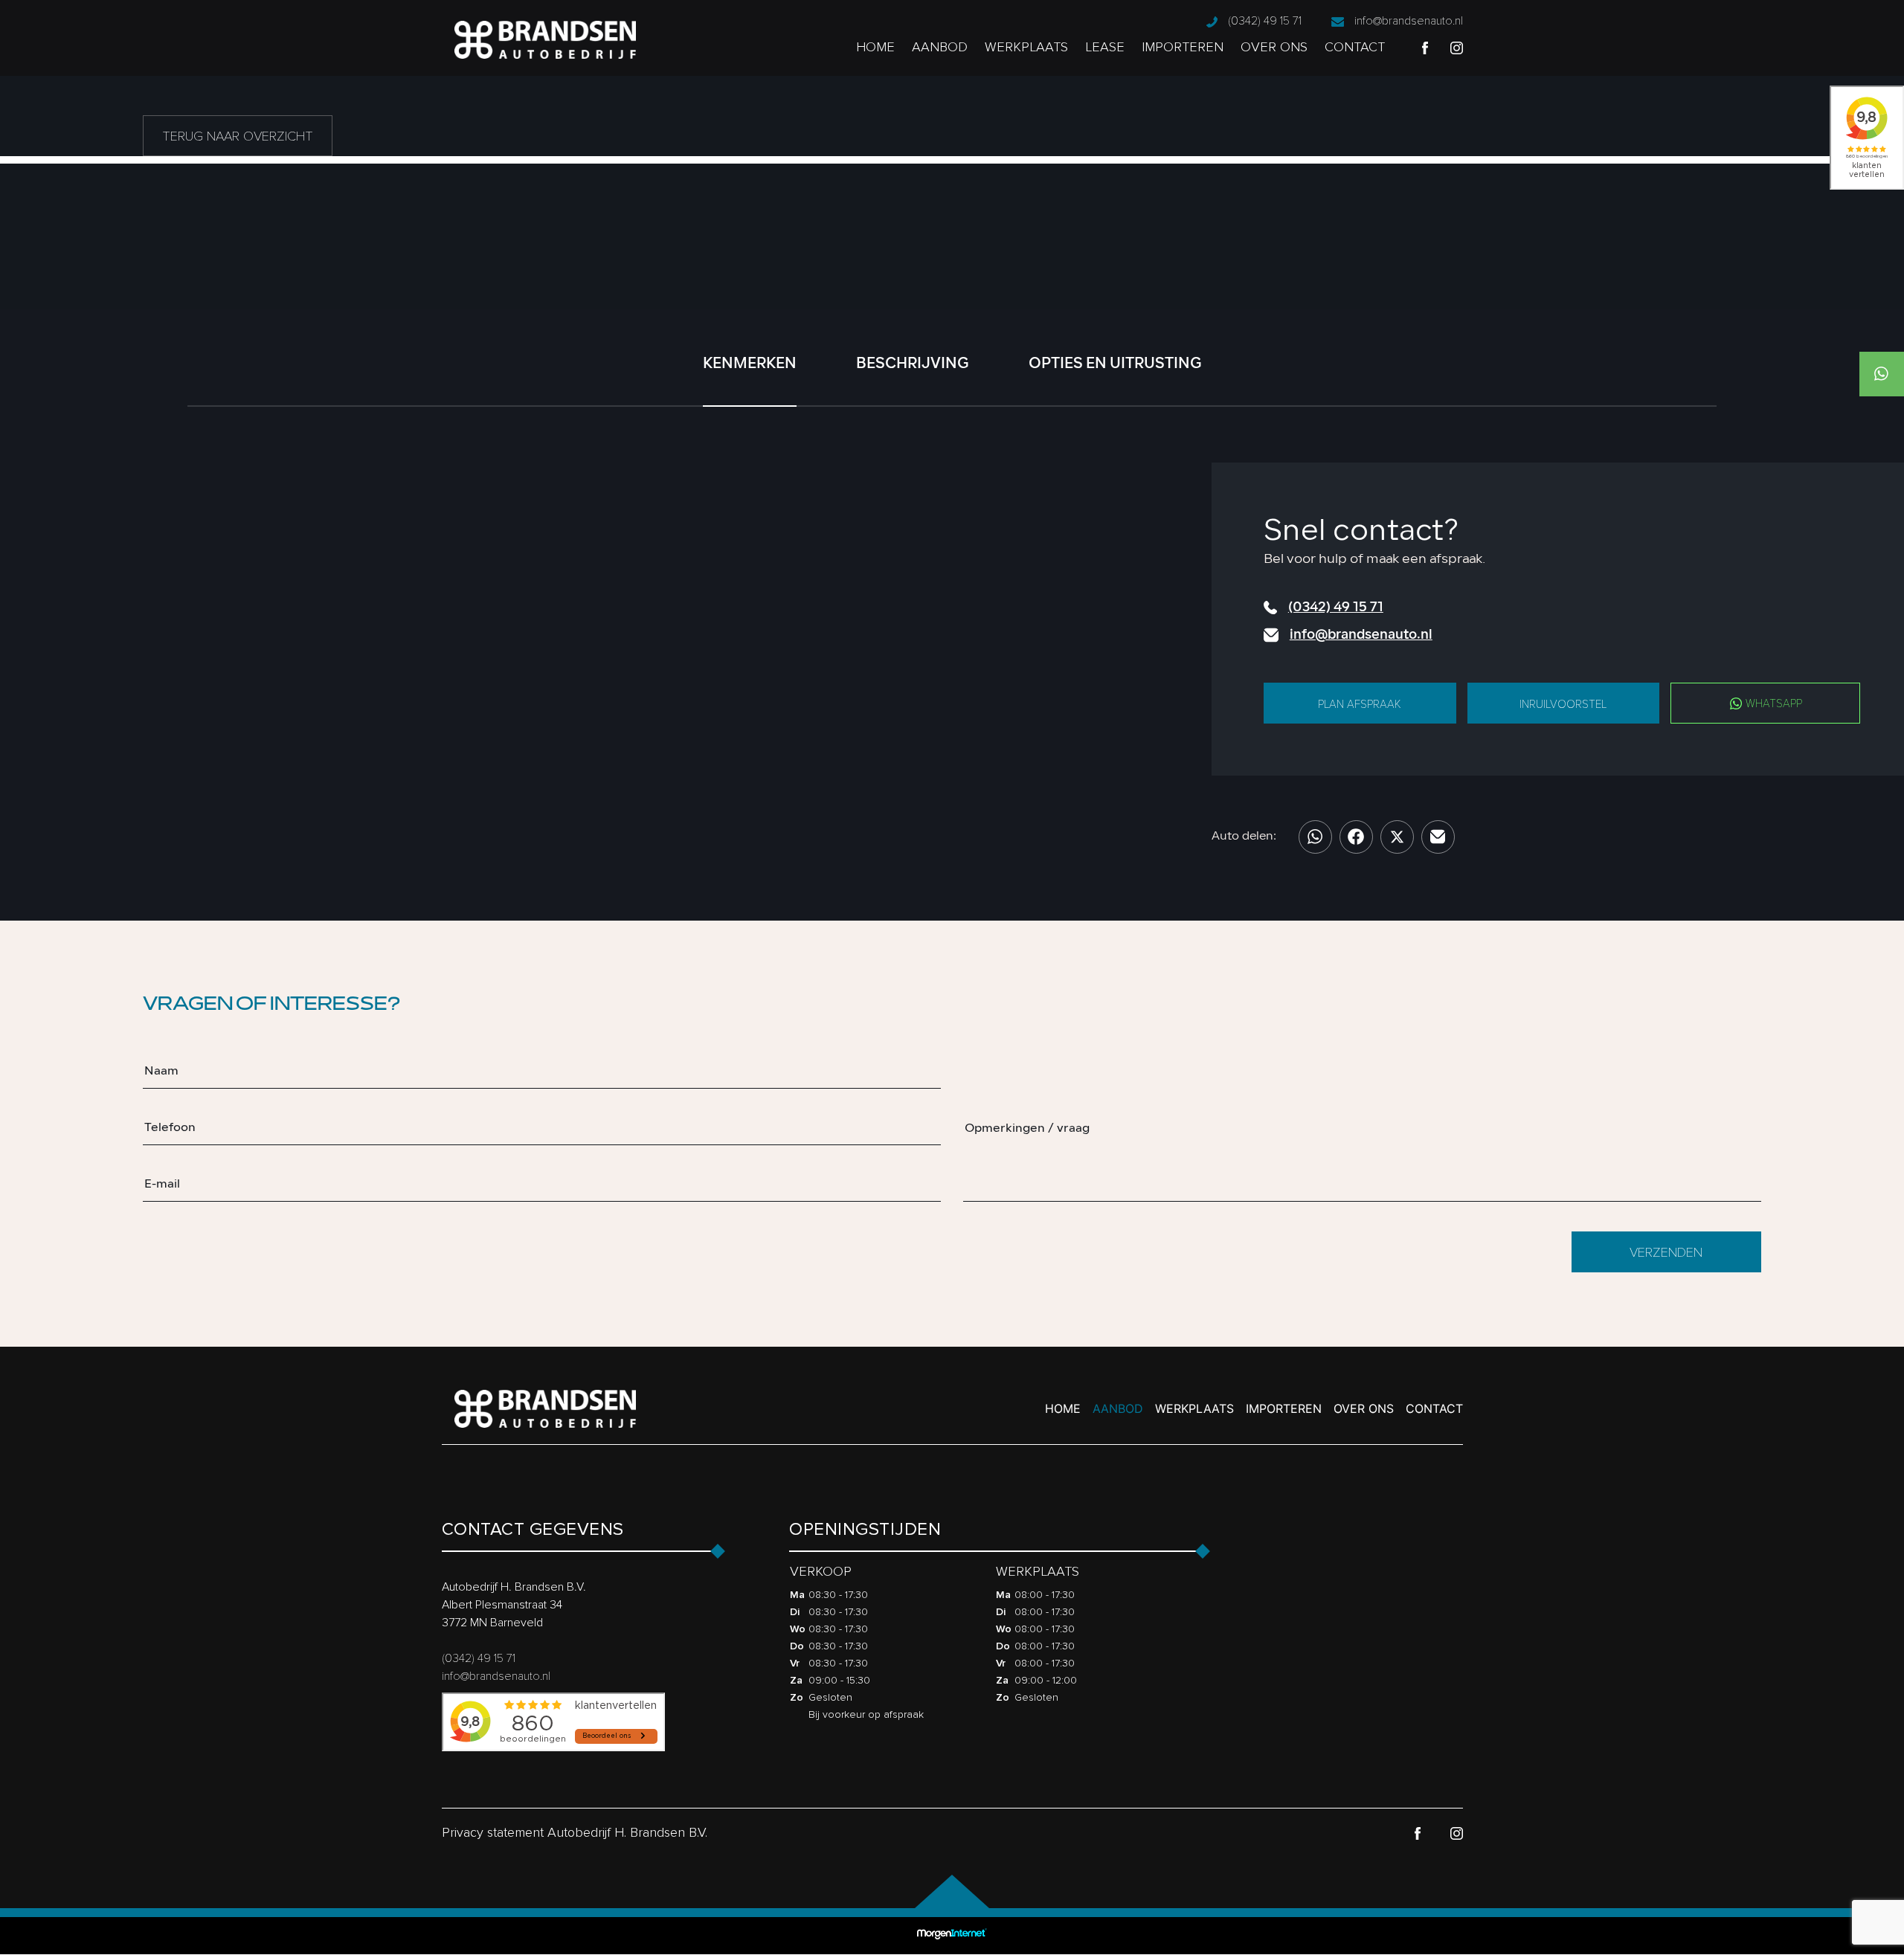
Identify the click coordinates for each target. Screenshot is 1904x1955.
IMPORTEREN (1183, 47)
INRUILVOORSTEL (1563, 704)
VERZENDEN (1666, 1252)
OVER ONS (1274, 47)
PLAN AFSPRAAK (1360, 704)
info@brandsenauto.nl (1409, 21)
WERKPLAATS (1026, 47)
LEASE (1105, 47)
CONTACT (1355, 47)
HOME (875, 47)
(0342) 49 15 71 (1265, 21)
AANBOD (940, 47)
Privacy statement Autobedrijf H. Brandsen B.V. (575, 1832)
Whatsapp (1772, 703)
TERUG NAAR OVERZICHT (238, 136)
